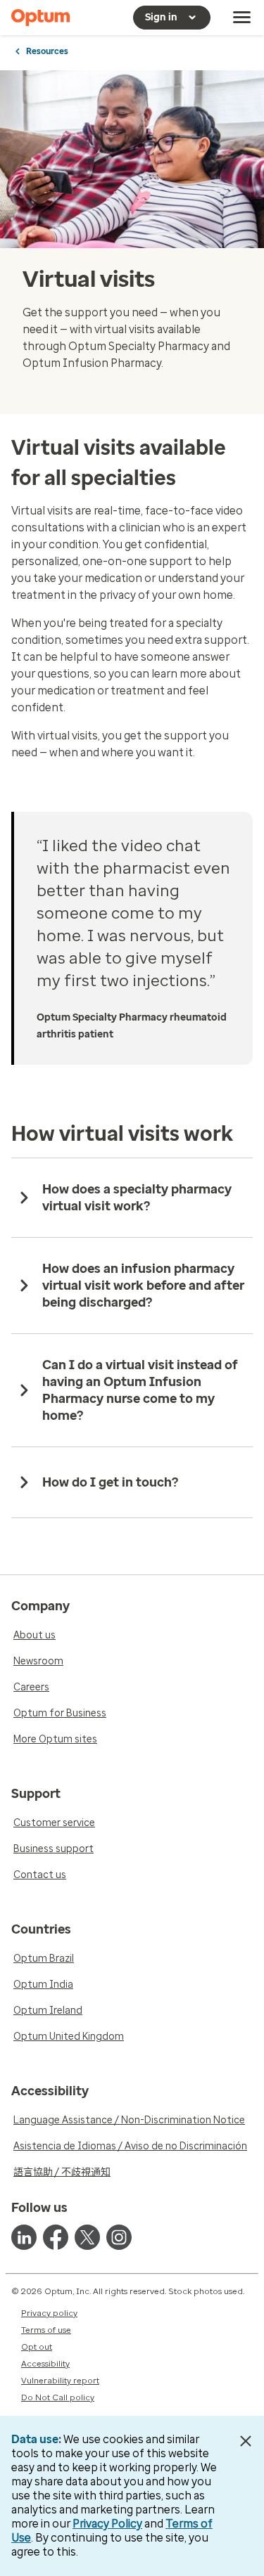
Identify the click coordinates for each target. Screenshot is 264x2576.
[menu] (242, 18)
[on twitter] (87, 2237)
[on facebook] (56, 2237)
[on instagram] (119, 2237)
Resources (47, 51)
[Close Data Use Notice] (245, 2441)
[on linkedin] (24, 2237)
